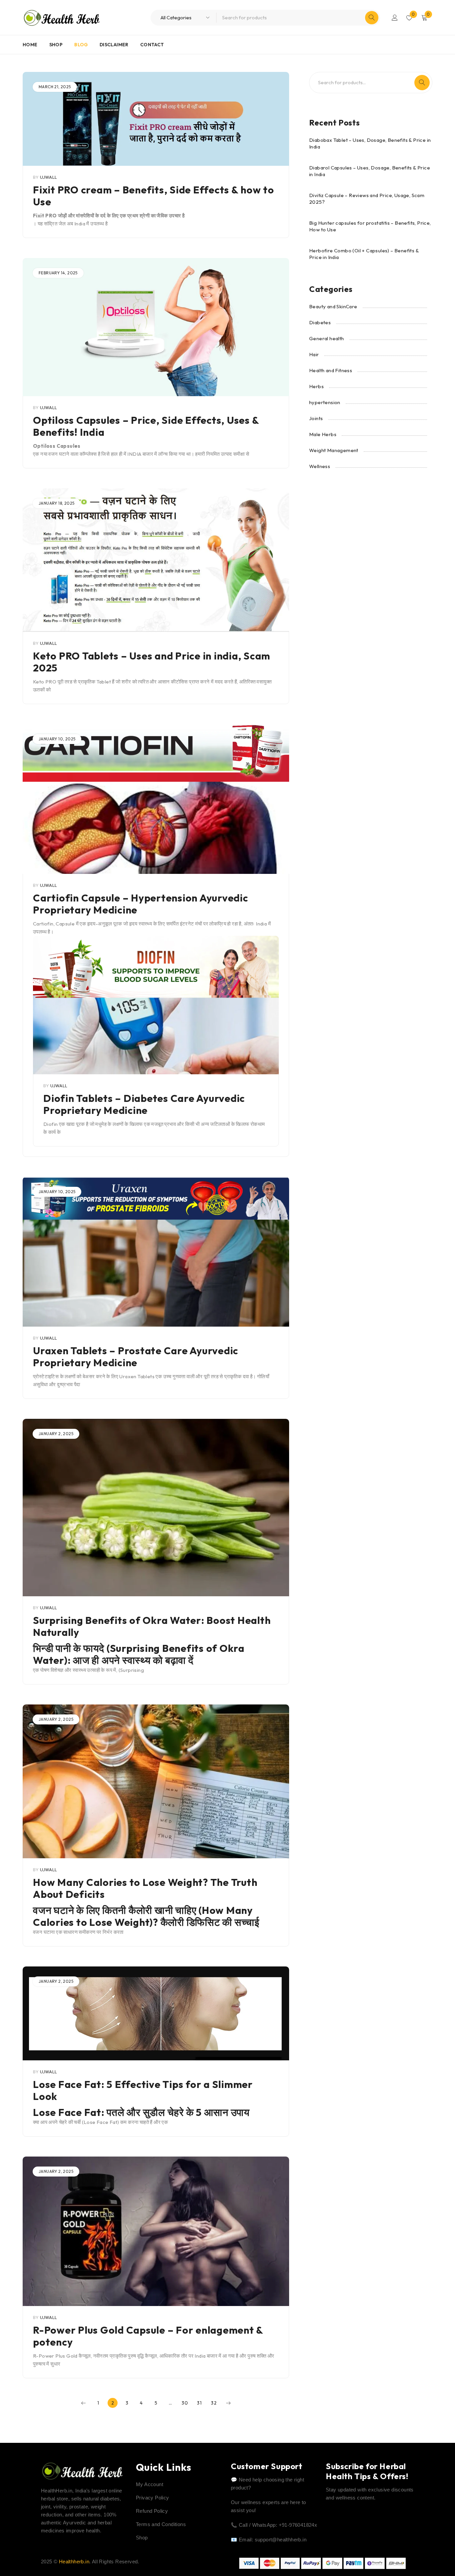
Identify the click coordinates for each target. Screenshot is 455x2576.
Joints (316, 418)
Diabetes (320, 322)
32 (214, 2403)
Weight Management (334, 450)
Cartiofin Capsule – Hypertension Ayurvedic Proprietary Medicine (141, 904)
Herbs (316, 386)
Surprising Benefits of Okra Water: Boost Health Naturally (152, 1626)
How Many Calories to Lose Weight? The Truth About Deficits (145, 1888)
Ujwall (48, 177)
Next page (228, 2403)
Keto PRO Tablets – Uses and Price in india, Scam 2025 (152, 662)
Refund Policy (152, 2511)
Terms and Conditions (161, 2524)
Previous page (84, 2403)
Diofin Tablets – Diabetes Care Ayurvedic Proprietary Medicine (144, 1104)
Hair (314, 354)
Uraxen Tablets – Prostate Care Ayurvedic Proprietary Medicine (136, 1357)
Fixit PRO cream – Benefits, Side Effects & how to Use (154, 196)
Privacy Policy (153, 2498)
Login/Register (395, 18)
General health (327, 338)
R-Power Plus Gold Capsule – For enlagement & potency (148, 2336)
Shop (142, 2538)
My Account (150, 2484)
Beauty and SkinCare (333, 306)
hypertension (325, 402)
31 (199, 2403)
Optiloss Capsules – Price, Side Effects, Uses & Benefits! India (146, 426)
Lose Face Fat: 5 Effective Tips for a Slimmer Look (143, 2090)
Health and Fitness (331, 370)
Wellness (320, 466)
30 (185, 2403)
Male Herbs (323, 434)
